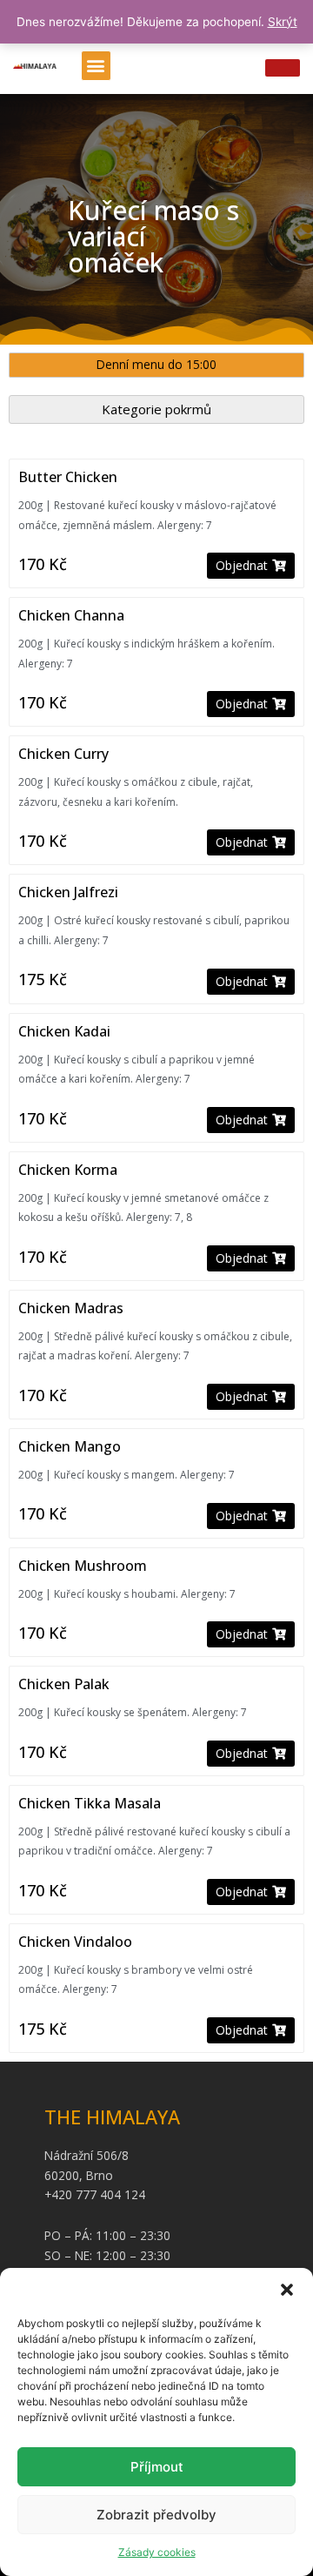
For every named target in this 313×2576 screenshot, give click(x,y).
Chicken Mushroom (83, 1566)
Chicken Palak (64, 1684)
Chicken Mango (70, 1446)
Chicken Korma (68, 1170)
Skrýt (283, 22)
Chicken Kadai (64, 1031)
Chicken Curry (63, 754)
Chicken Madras (71, 1308)
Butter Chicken (68, 477)
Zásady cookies (157, 2552)
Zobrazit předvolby (156, 2515)
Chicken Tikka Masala (90, 1803)
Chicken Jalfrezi (68, 892)
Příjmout (157, 2467)
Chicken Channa (71, 615)
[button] (287, 2290)
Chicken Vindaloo (75, 1942)
